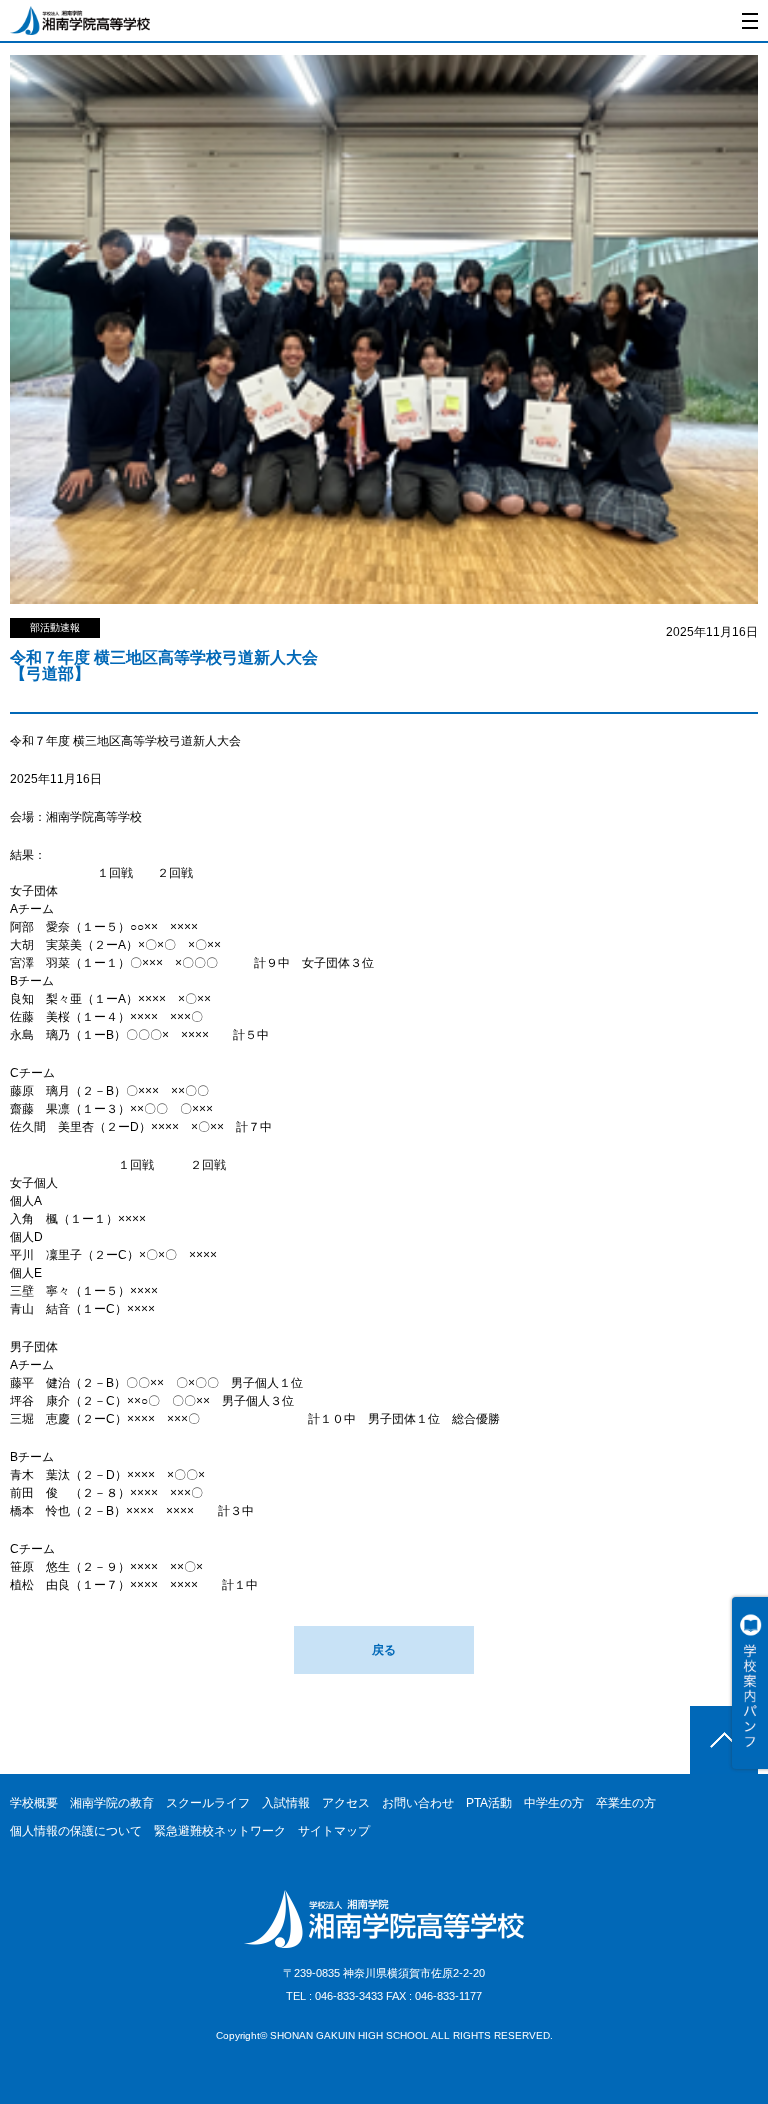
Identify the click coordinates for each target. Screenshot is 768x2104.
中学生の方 (554, 1803)
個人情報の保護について (76, 1831)
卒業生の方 (626, 1803)
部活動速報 (55, 627)
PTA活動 (489, 1803)
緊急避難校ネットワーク (220, 1831)
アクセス (346, 1803)
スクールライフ (208, 1803)
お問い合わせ (418, 1803)
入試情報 (286, 1803)
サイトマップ (334, 1831)
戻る (384, 1650)
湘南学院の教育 (112, 1803)
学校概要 (34, 1803)
